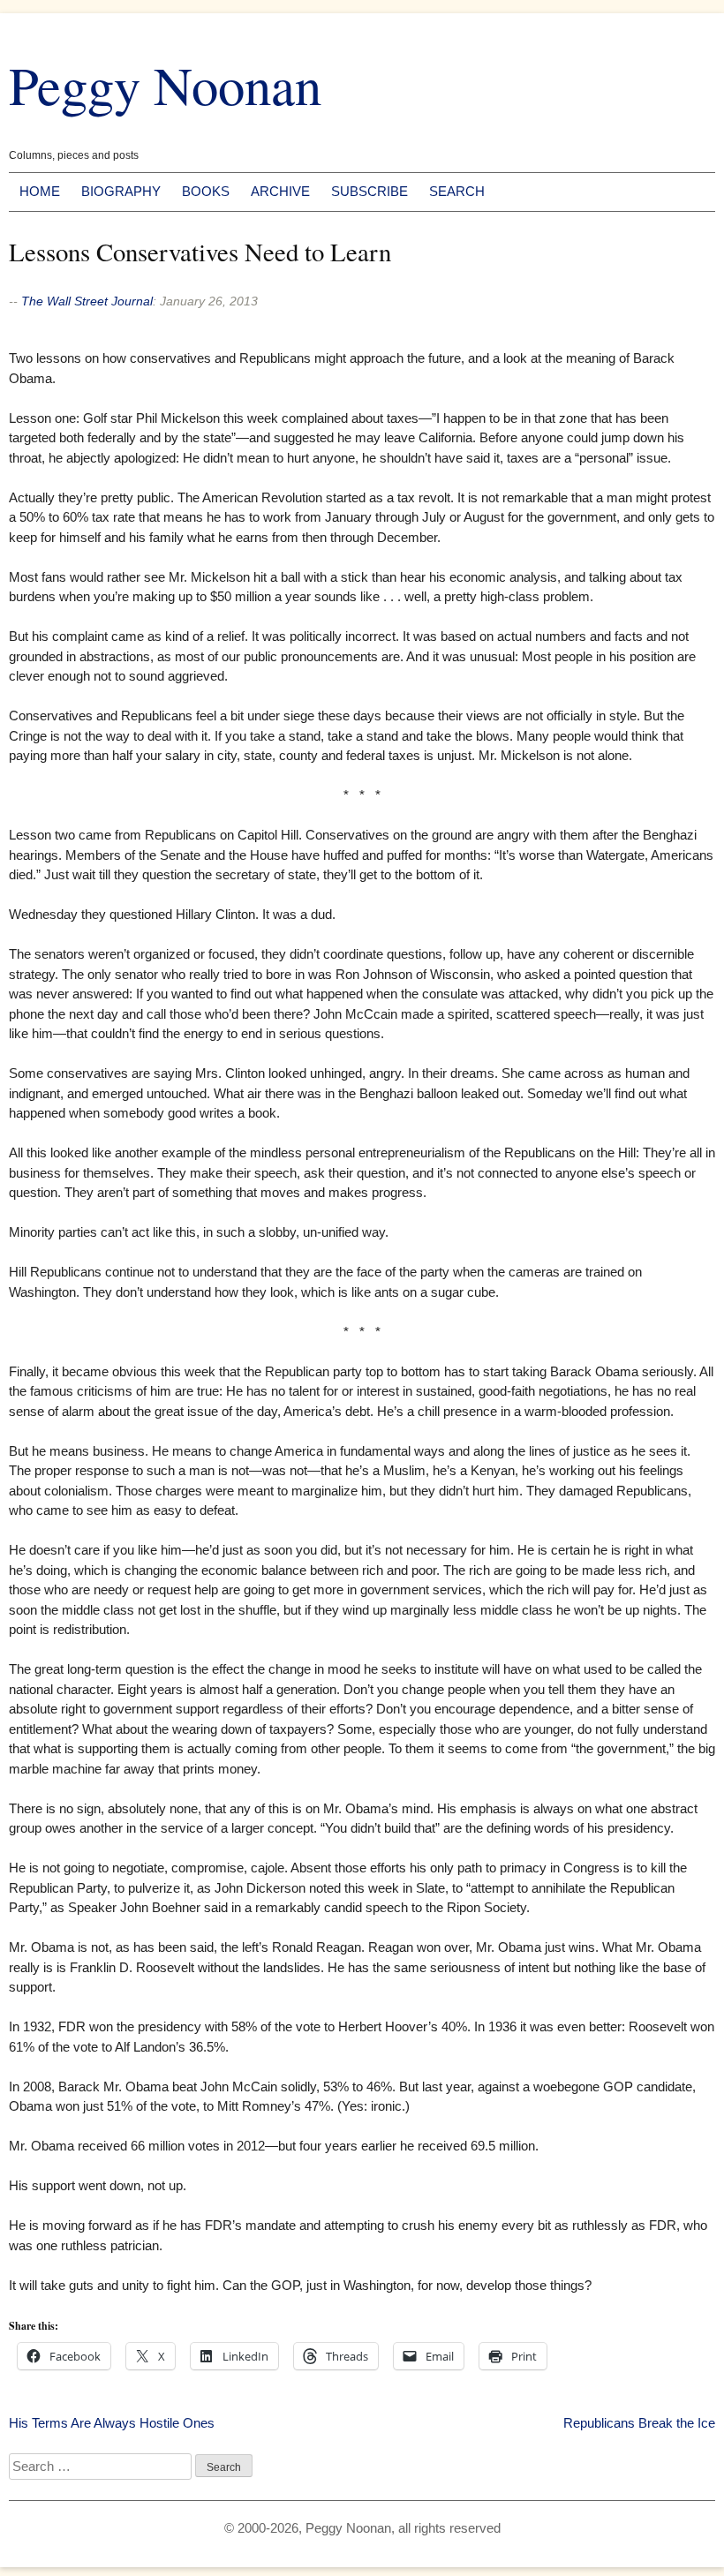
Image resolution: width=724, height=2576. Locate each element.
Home (40, 191)
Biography (121, 191)
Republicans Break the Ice (639, 2423)
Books (206, 191)
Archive (280, 191)
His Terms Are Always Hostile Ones (112, 2423)
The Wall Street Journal (87, 301)
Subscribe (370, 191)
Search (457, 191)
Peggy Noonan (165, 84)
